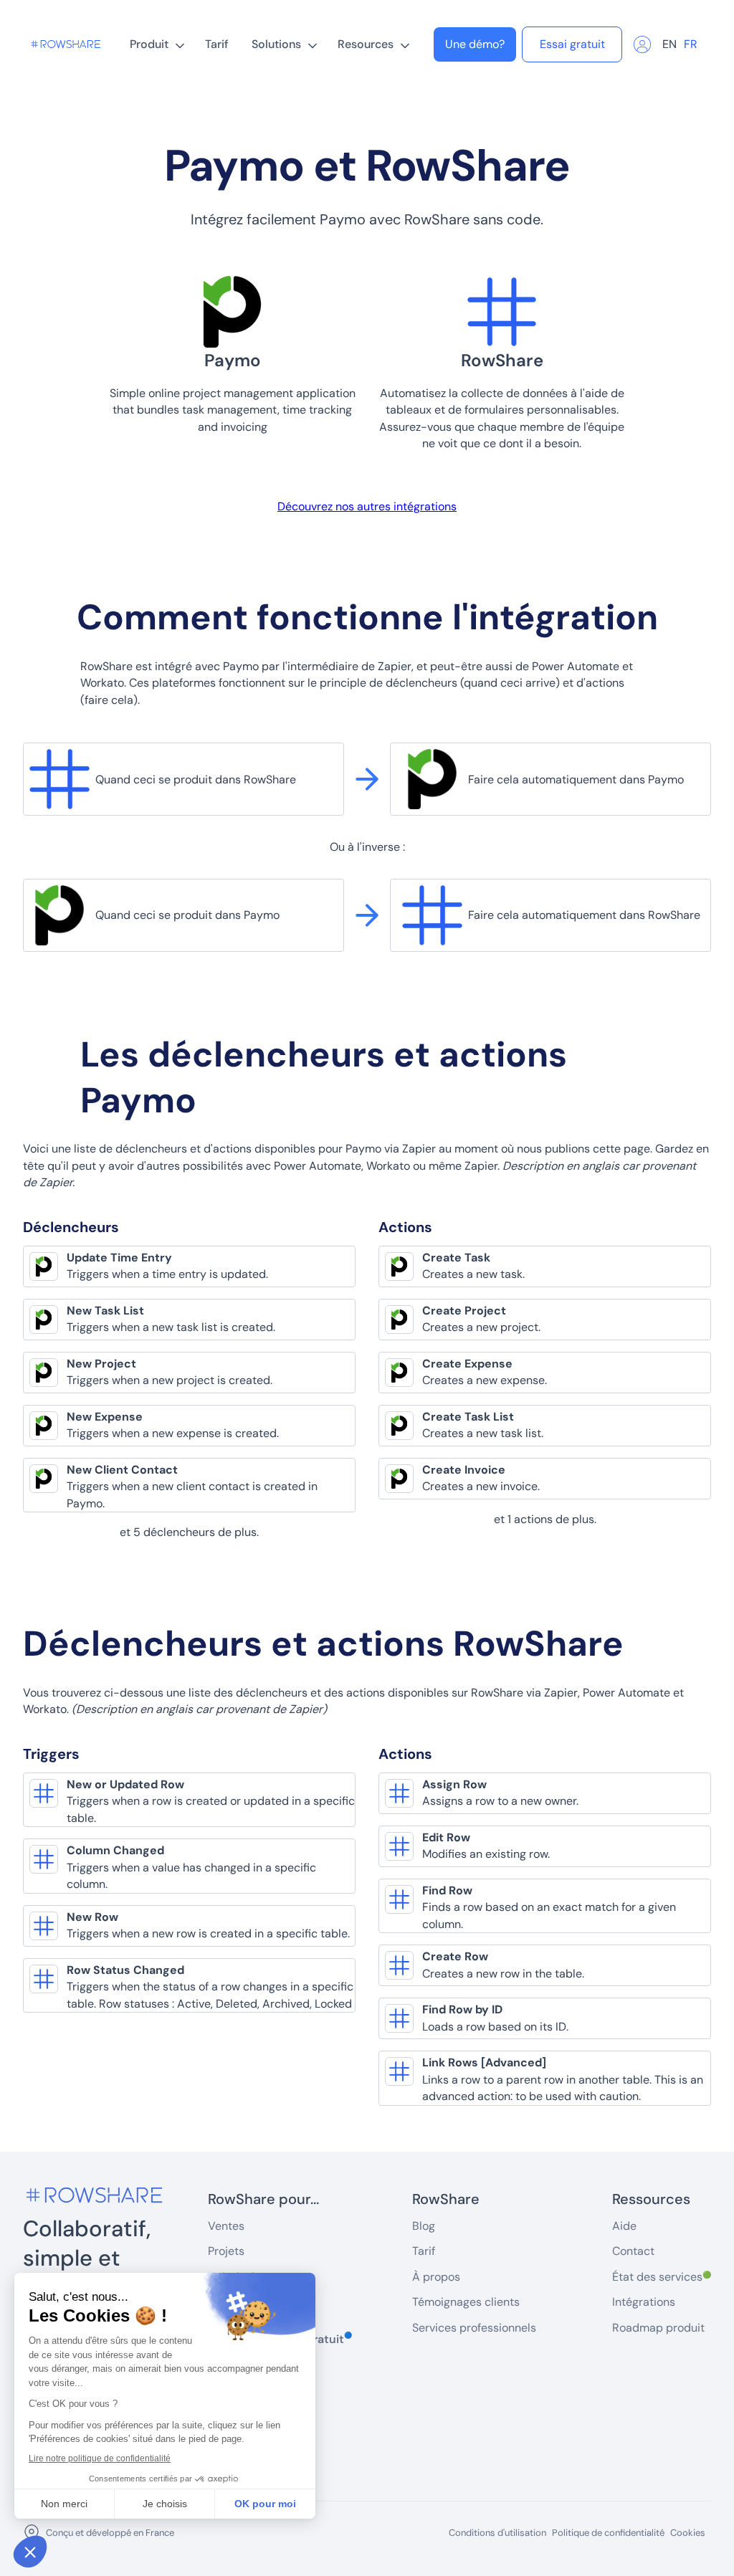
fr (691, 44)
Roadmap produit (658, 2328)
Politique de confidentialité (608, 2533)
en (669, 44)
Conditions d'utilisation (497, 2533)
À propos (436, 2277)
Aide (624, 2226)
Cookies (688, 2533)
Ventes (226, 2226)
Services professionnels (474, 2328)
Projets (226, 2251)
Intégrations (644, 2302)
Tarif (217, 44)
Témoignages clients (466, 2302)
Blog (424, 2226)
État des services (662, 2277)
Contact (633, 2251)
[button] (156, 44)
